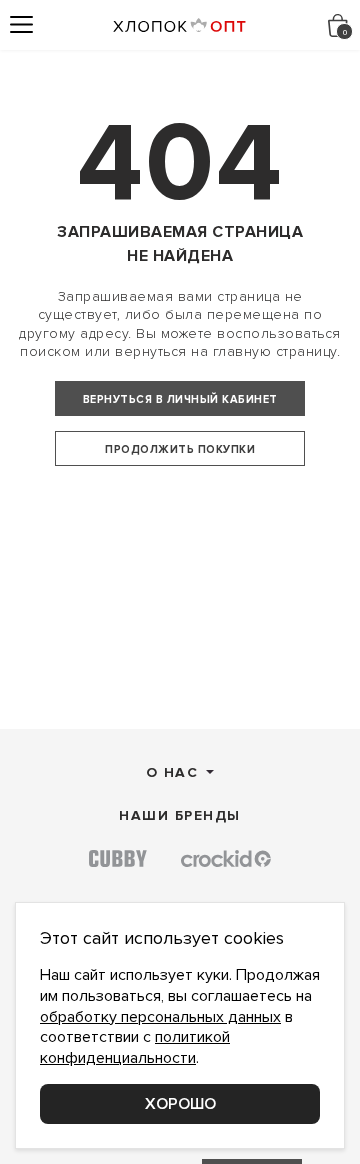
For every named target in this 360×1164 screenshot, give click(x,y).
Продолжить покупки (180, 449)
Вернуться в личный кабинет (180, 399)
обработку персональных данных (160, 1017)
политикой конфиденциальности (135, 1047)
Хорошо (180, 1104)
